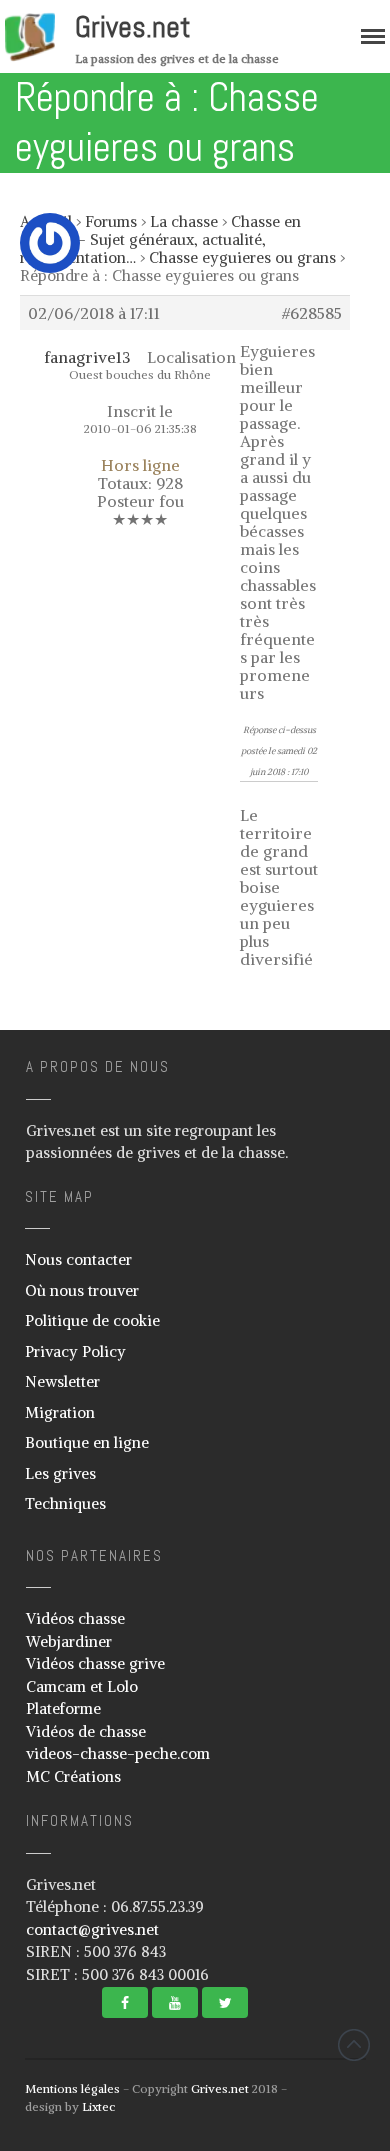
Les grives (60, 1473)
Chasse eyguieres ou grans (242, 257)
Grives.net (133, 27)
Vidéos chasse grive (95, 1663)
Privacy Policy (75, 1351)
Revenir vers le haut (354, 2045)
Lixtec (98, 2106)
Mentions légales (72, 2088)
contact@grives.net (92, 1929)
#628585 (312, 313)
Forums (111, 221)
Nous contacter (78, 1259)
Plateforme (63, 1708)
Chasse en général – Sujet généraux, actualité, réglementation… (160, 239)
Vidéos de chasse (86, 1731)
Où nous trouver (82, 1290)
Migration (60, 1412)
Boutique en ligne (87, 1442)
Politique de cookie (92, 1320)
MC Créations (73, 1776)
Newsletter (62, 1381)
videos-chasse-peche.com (118, 1753)
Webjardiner (69, 1641)
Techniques (65, 1503)
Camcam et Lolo (82, 1686)
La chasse (184, 221)
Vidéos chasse (75, 1618)
